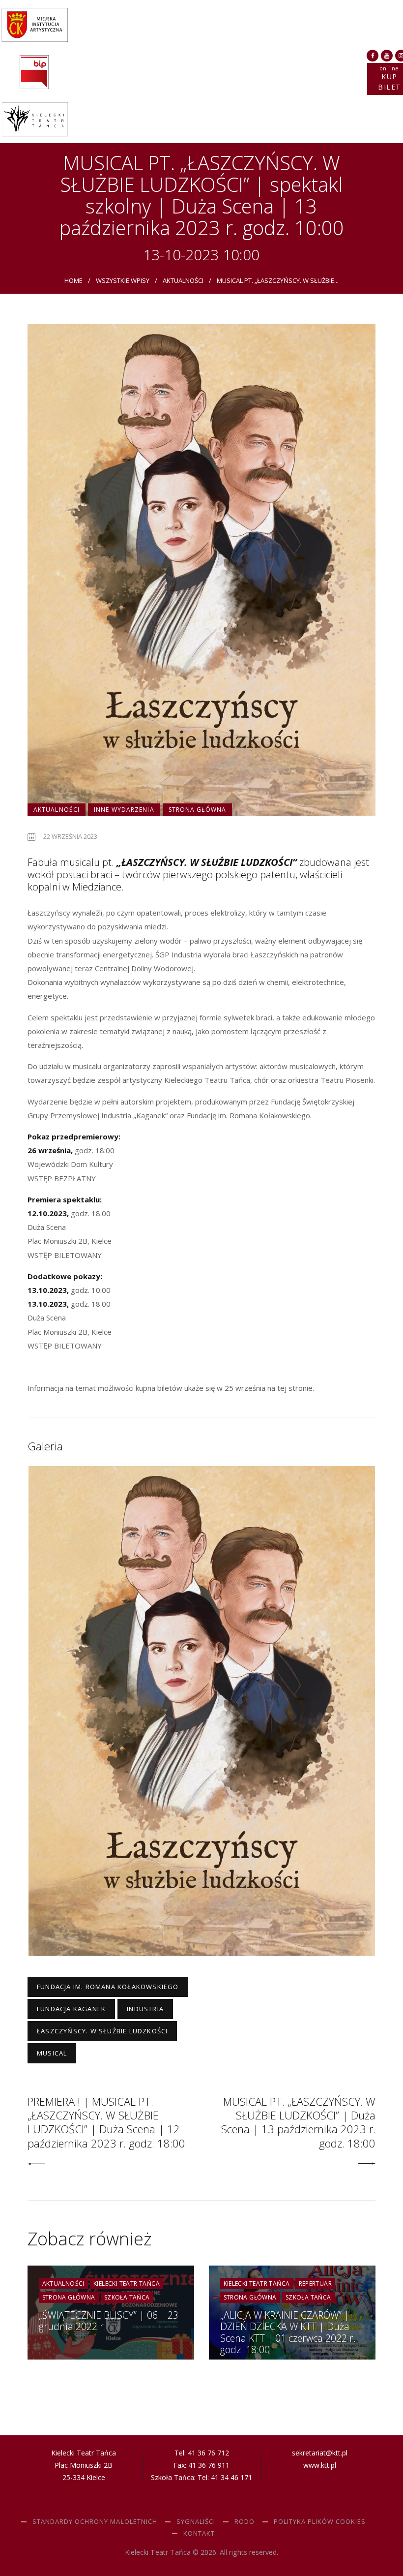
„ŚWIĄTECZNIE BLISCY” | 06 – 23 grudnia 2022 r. (109, 2321)
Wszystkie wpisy (123, 280)
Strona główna (197, 810)
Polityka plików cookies (320, 2521)
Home (73, 280)
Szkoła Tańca (127, 2297)
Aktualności (183, 280)
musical (52, 2053)
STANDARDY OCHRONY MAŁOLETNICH (95, 2521)
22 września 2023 (70, 836)
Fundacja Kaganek (71, 2009)
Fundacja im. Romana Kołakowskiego (108, 1987)
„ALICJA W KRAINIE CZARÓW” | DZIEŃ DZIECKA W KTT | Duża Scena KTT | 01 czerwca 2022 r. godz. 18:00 (288, 2332)
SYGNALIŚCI (196, 2521)
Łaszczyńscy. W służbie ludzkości (102, 2031)
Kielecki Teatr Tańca (127, 2284)
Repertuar (316, 2284)
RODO (245, 2521)
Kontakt (199, 2533)
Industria (145, 2009)
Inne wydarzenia (124, 810)
